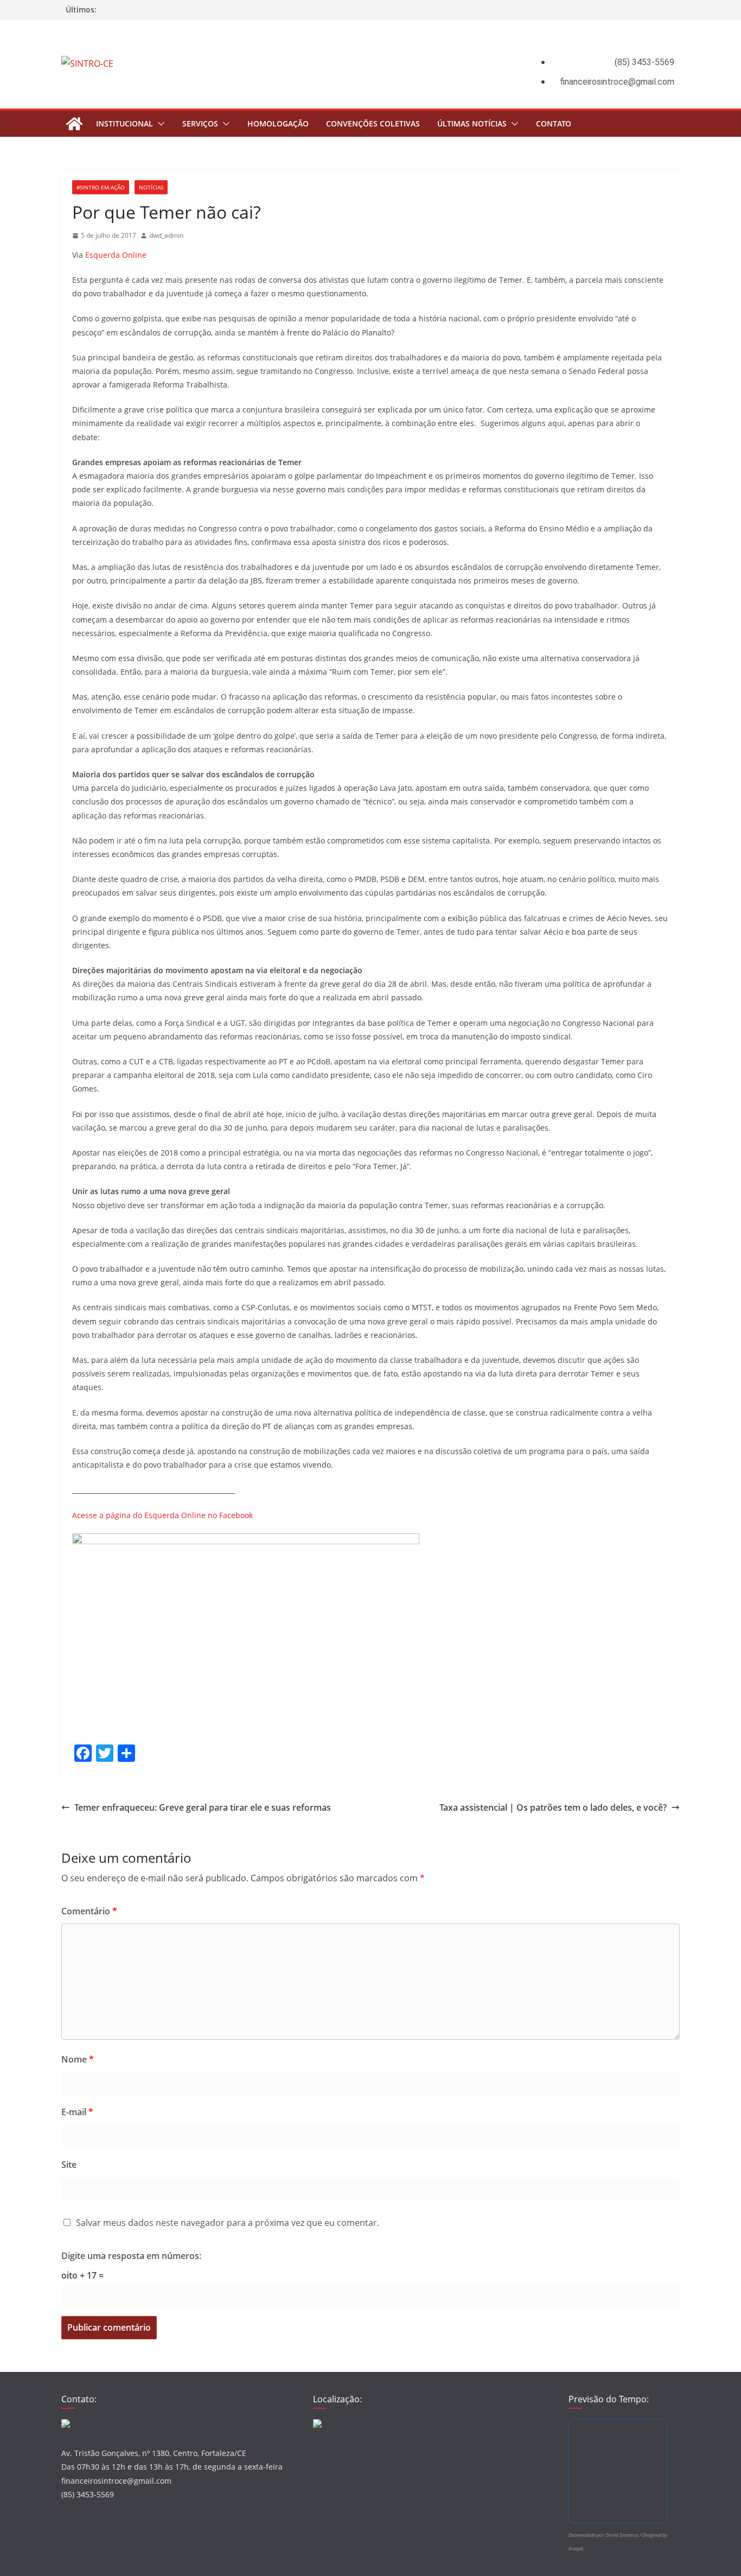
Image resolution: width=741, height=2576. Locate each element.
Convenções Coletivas (373, 123)
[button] (159, 124)
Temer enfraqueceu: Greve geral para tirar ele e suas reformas (203, 1807)
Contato (554, 123)
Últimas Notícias (472, 123)
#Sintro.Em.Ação (101, 187)
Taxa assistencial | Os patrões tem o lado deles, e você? (553, 1807)
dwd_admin (166, 235)
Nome (78, 2059)
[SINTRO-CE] (74, 124)
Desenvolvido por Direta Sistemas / (605, 2535)
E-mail (77, 2112)
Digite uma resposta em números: (131, 2256)
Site (69, 2165)
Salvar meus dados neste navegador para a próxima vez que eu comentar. (228, 2223)
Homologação (278, 123)
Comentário (89, 1911)
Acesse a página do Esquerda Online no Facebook (162, 1515)
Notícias (151, 187)
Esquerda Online (116, 255)
